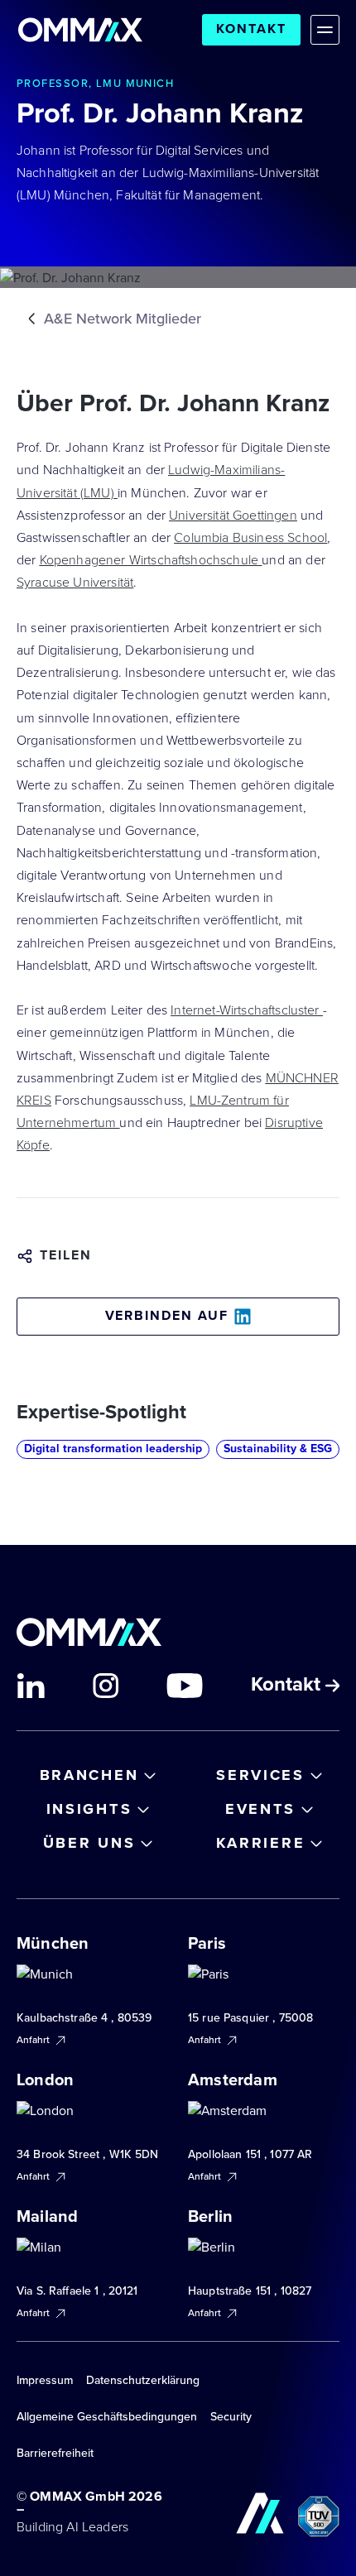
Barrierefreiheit (55, 2453)
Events (260, 1809)
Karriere (261, 1843)
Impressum (45, 2380)
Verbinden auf (167, 1316)
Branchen (89, 1775)
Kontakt (251, 29)
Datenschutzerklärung (143, 2380)
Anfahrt (34, 2040)
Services (260, 1775)
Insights (89, 1809)
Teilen (66, 1256)
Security (231, 2417)
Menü (325, 29)
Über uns (89, 1843)
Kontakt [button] (288, 1686)
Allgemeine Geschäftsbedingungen (107, 2417)
